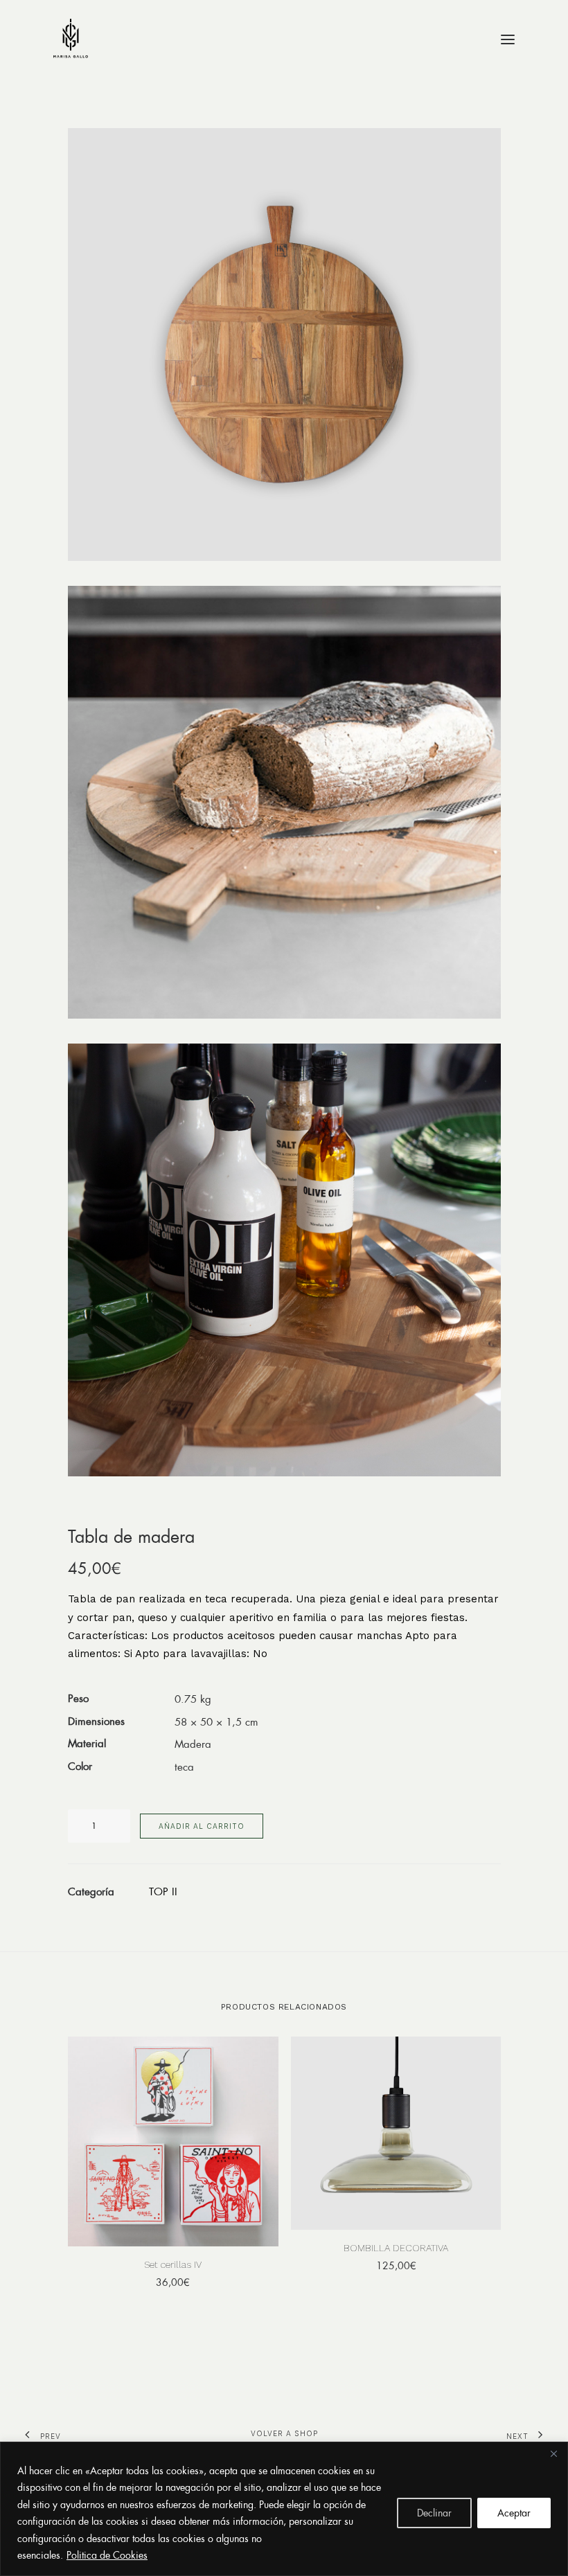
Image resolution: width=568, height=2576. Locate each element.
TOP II (163, 1891)
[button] (508, 39)
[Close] (553, 2453)
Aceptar (514, 2513)
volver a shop (284, 2433)
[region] (284, 2509)
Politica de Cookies (107, 2555)
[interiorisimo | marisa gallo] (71, 39)
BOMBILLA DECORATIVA (396, 2248)
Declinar (434, 2513)
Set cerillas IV (173, 2264)
